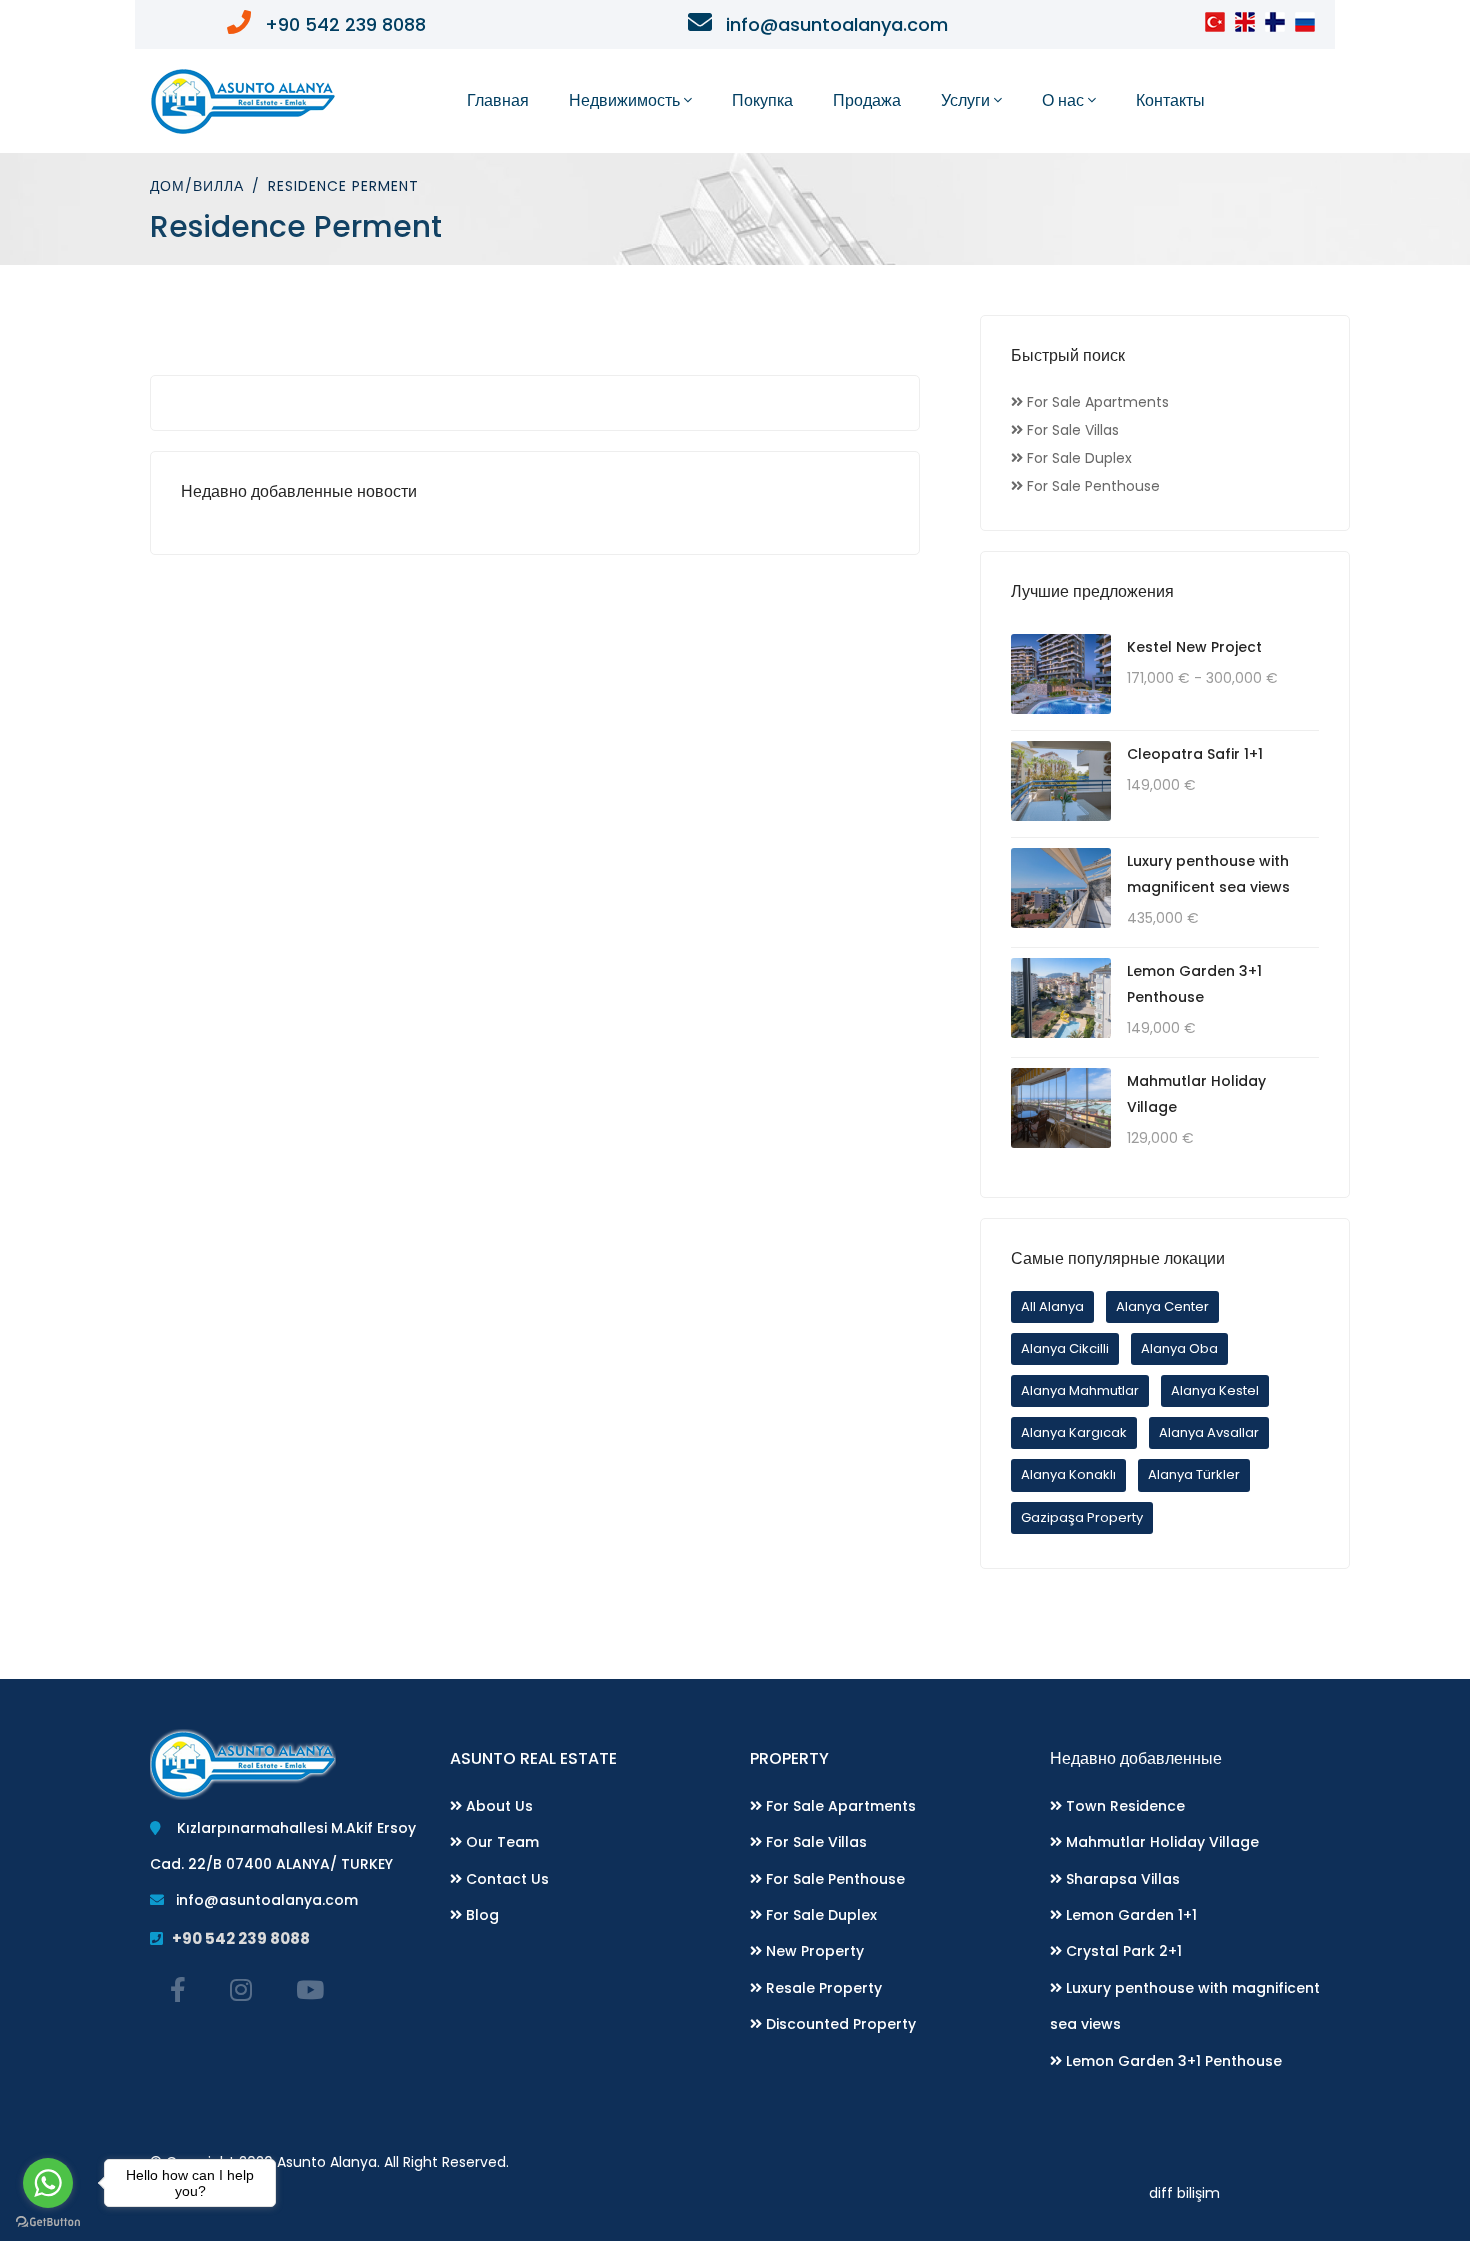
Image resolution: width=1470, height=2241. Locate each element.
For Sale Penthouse (833, 1879)
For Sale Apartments (839, 1806)
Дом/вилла (197, 186)
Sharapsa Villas (1121, 1879)
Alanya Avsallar (1209, 1432)
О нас (1063, 100)
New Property (813, 1951)
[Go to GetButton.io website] (48, 2221)
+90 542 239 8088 (236, 1938)
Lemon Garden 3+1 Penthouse (1172, 2061)
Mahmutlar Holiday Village (1160, 1842)
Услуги (965, 100)
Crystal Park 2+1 (1122, 1951)
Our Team (500, 1842)
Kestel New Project (1194, 647)
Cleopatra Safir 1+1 (1195, 754)
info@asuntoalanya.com (261, 1900)
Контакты (1170, 100)
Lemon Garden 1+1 (1129, 1915)
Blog (480, 1915)
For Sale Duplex (819, 1915)
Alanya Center (1162, 1306)
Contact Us (505, 1879)
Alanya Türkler (1194, 1474)
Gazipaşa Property (1082, 1517)
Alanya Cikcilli (1065, 1348)
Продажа (867, 100)
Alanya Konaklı (1068, 1474)
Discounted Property (839, 2024)
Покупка (762, 100)
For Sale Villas (814, 1842)
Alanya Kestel (1215, 1390)
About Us (497, 1806)
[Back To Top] (1414, 2185)
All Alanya (1052, 1306)
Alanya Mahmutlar (1080, 1390)
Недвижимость (624, 100)
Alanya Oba (1179, 1348)
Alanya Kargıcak (1074, 1432)
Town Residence (1123, 1806)
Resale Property (822, 1988)
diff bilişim (1184, 2193)
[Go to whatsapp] (48, 2183)
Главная (498, 100)
